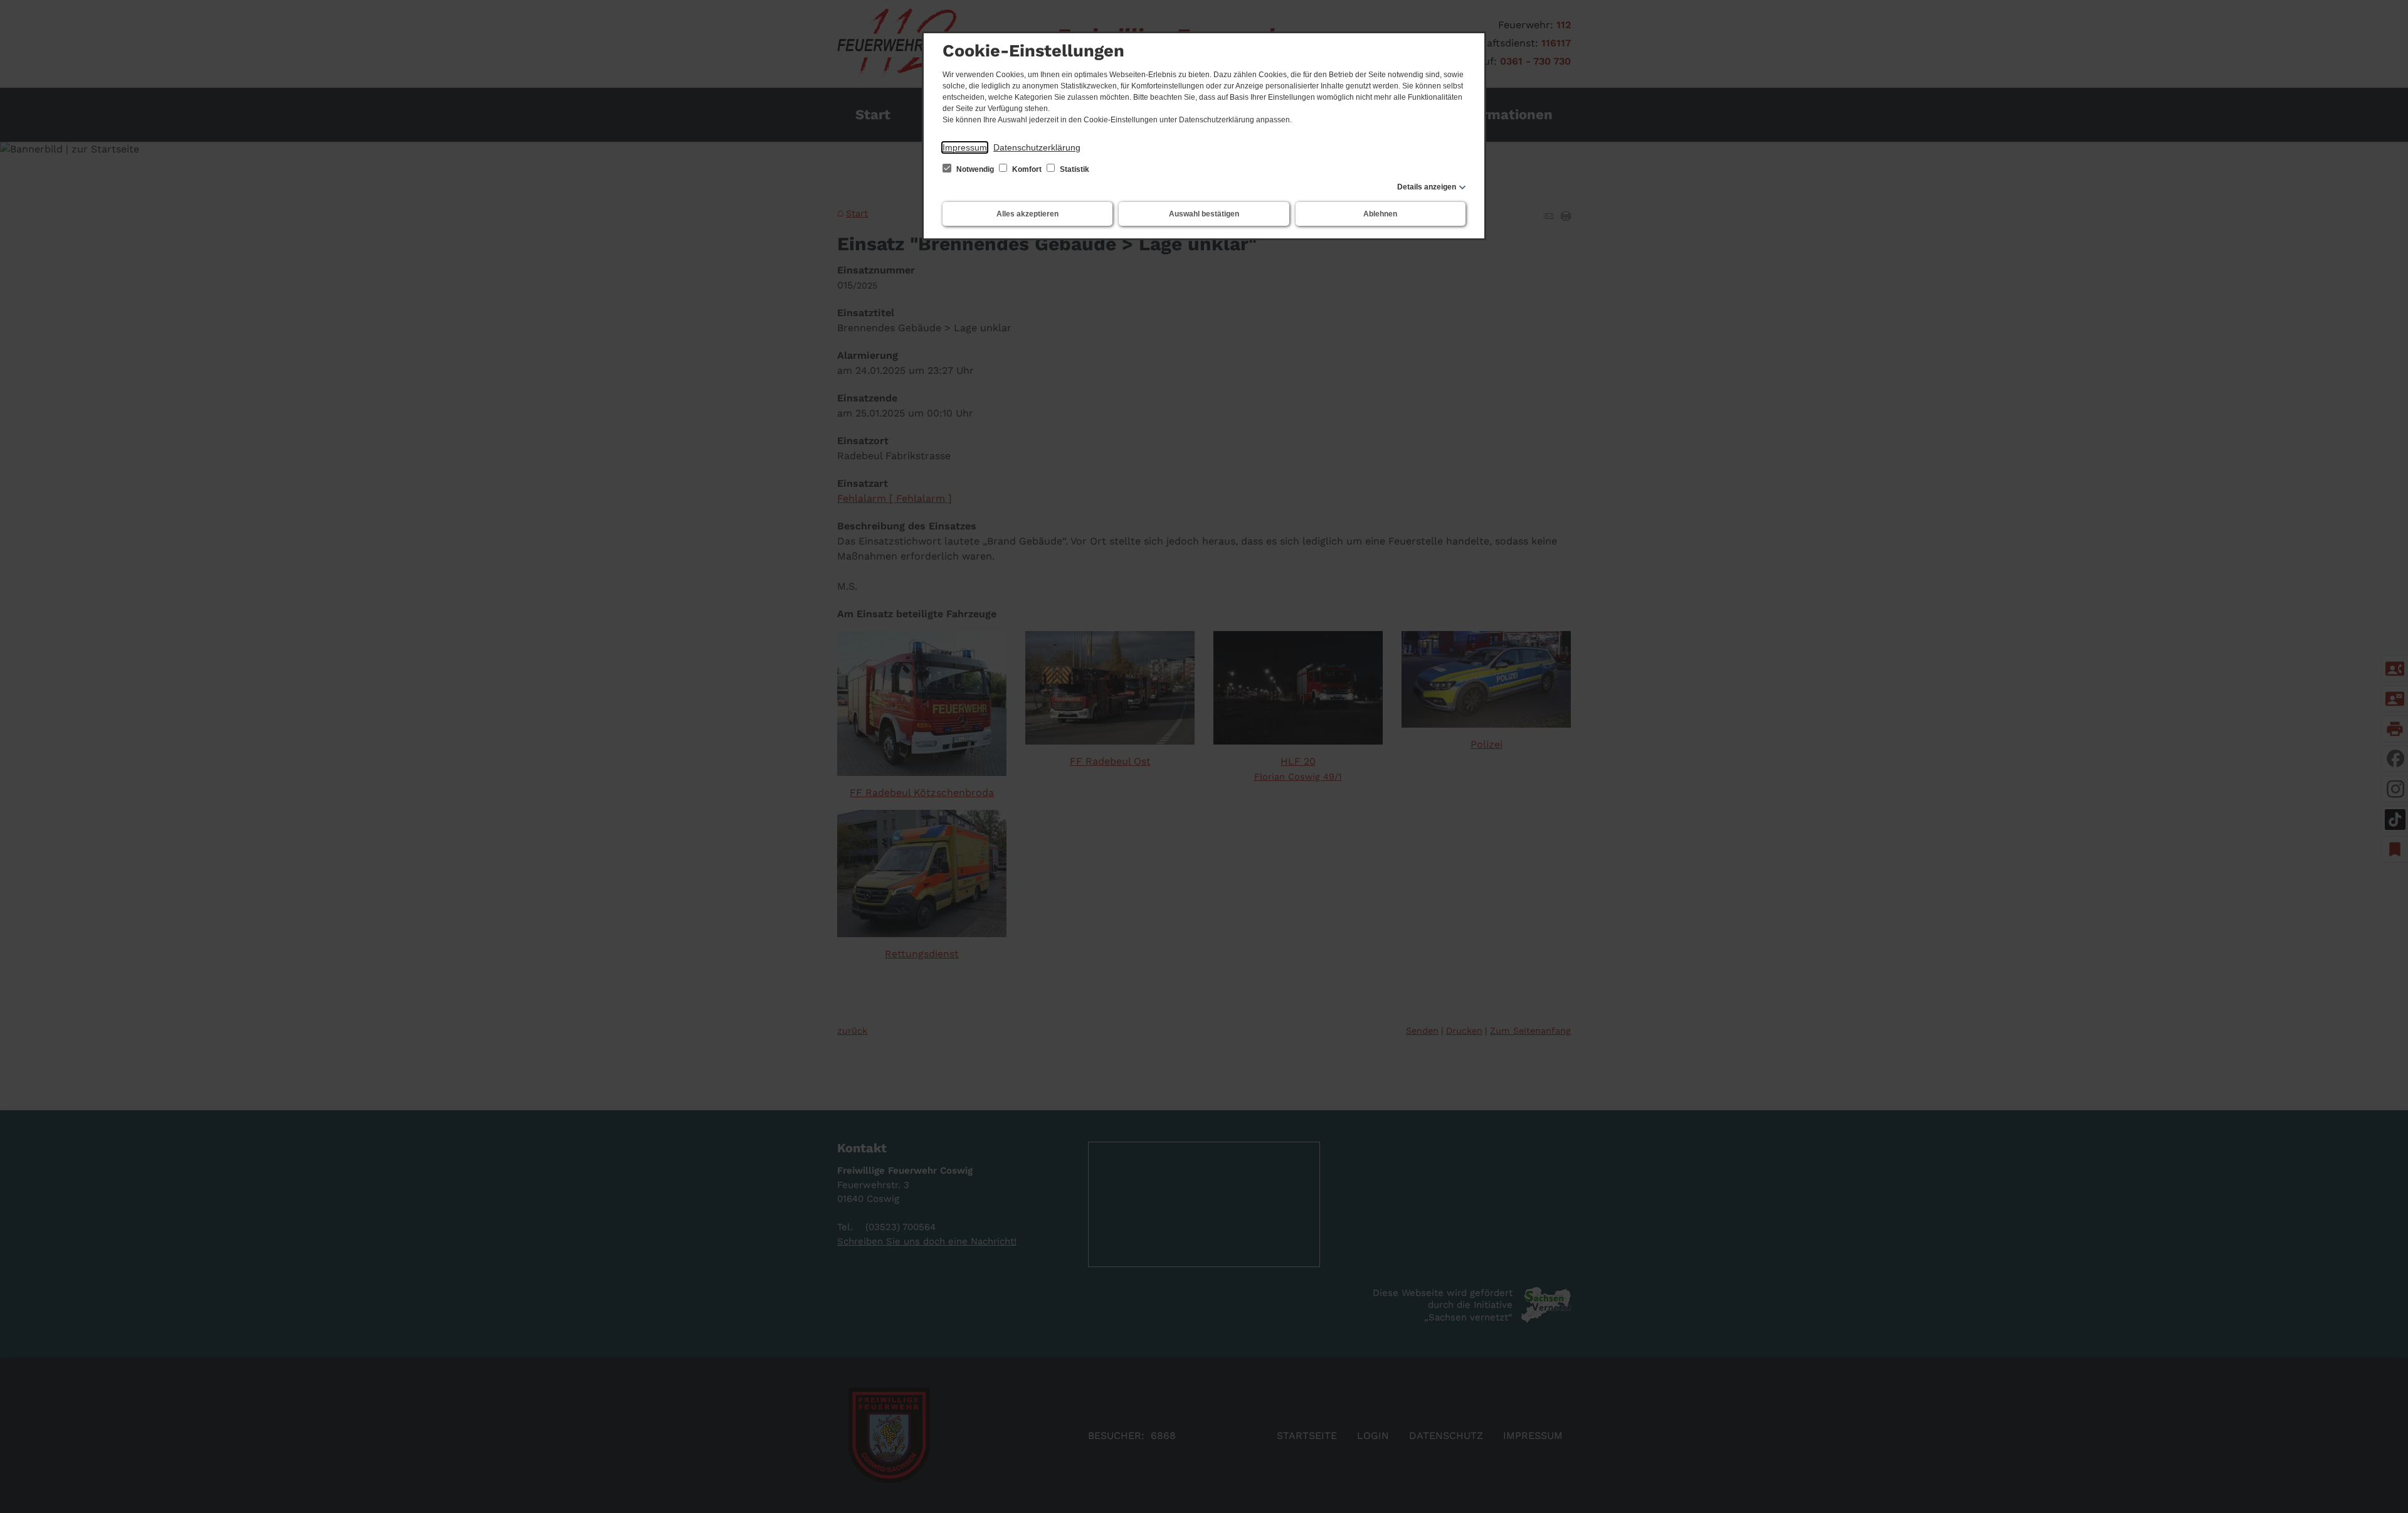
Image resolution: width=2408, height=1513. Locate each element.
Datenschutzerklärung (1037, 147)
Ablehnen (1380, 214)
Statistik (1074, 169)
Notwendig (975, 169)
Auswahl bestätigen (1204, 214)
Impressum (965, 147)
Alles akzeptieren (1027, 214)
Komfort (1027, 169)
